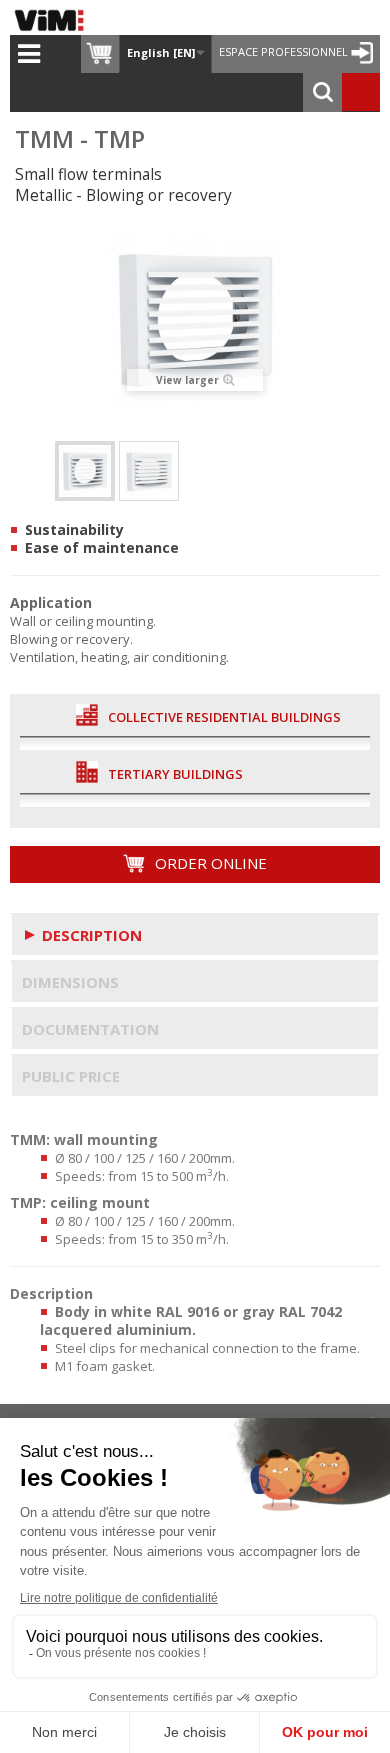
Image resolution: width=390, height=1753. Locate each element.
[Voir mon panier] (100, 54)
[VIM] (54, 20)
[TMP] (149, 471)
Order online (209, 863)
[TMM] (85, 471)
